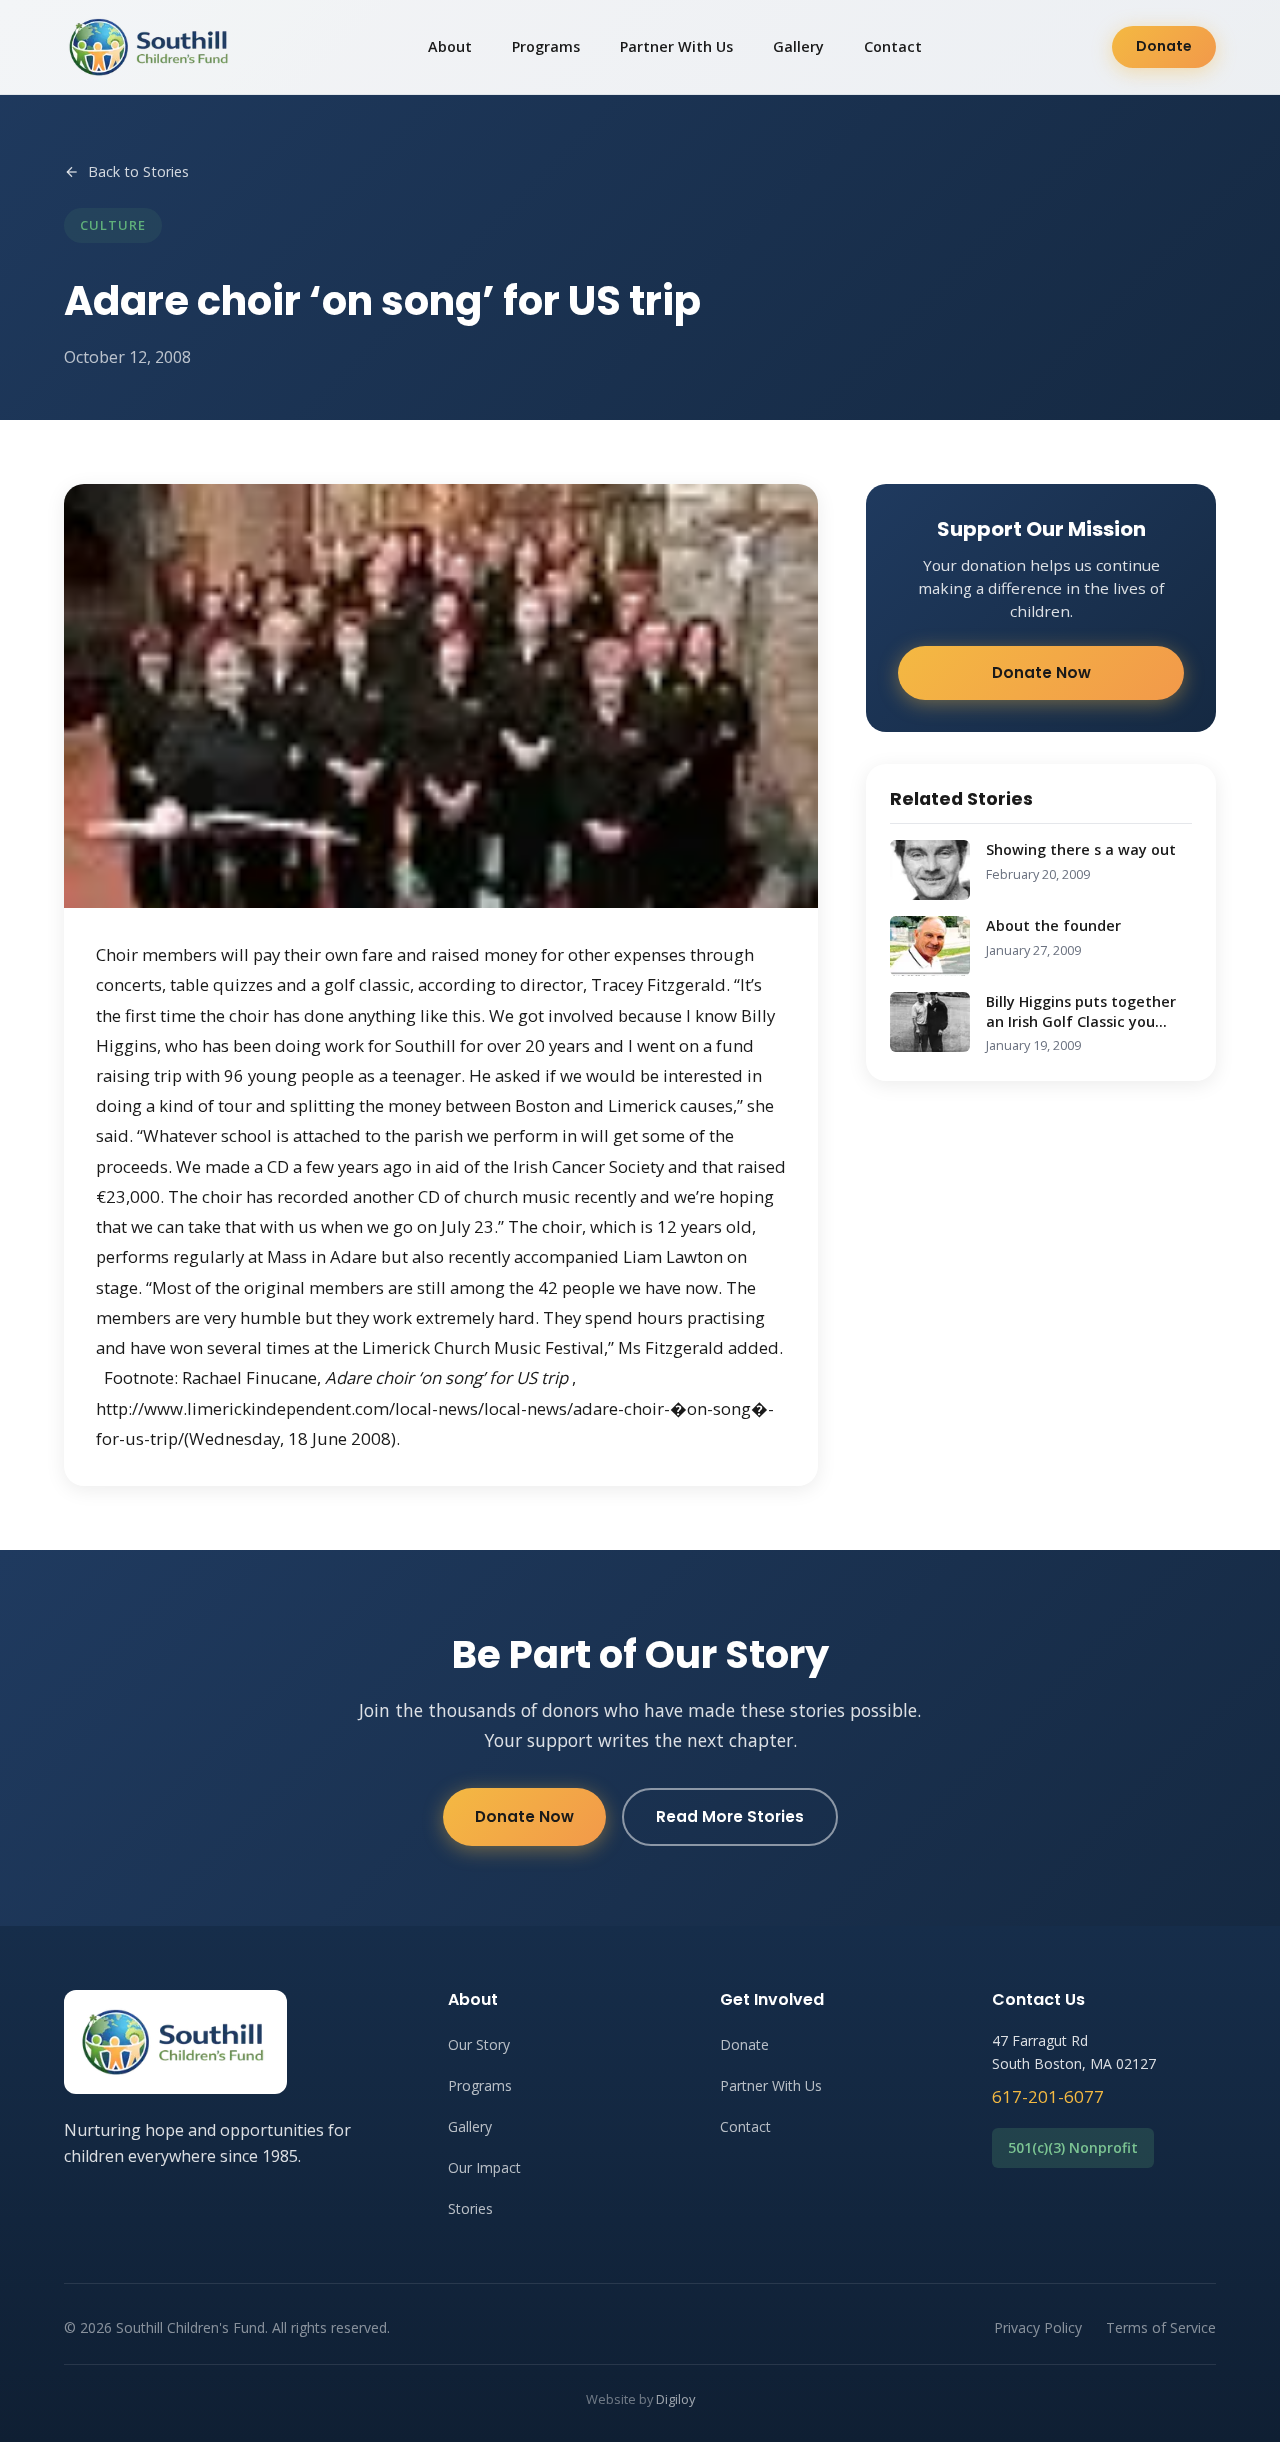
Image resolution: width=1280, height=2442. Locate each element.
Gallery (798, 46)
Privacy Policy (1038, 2327)
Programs (546, 46)
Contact (893, 46)
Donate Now (1041, 672)
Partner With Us (676, 46)
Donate (1164, 46)
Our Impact (484, 2167)
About (450, 46)
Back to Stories (138, 171)
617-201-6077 (1048, 2096)
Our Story (479, 2044)
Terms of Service (1161, 2327)
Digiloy (675, 2399)
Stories (470, 2208)
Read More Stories (730, 1816)
